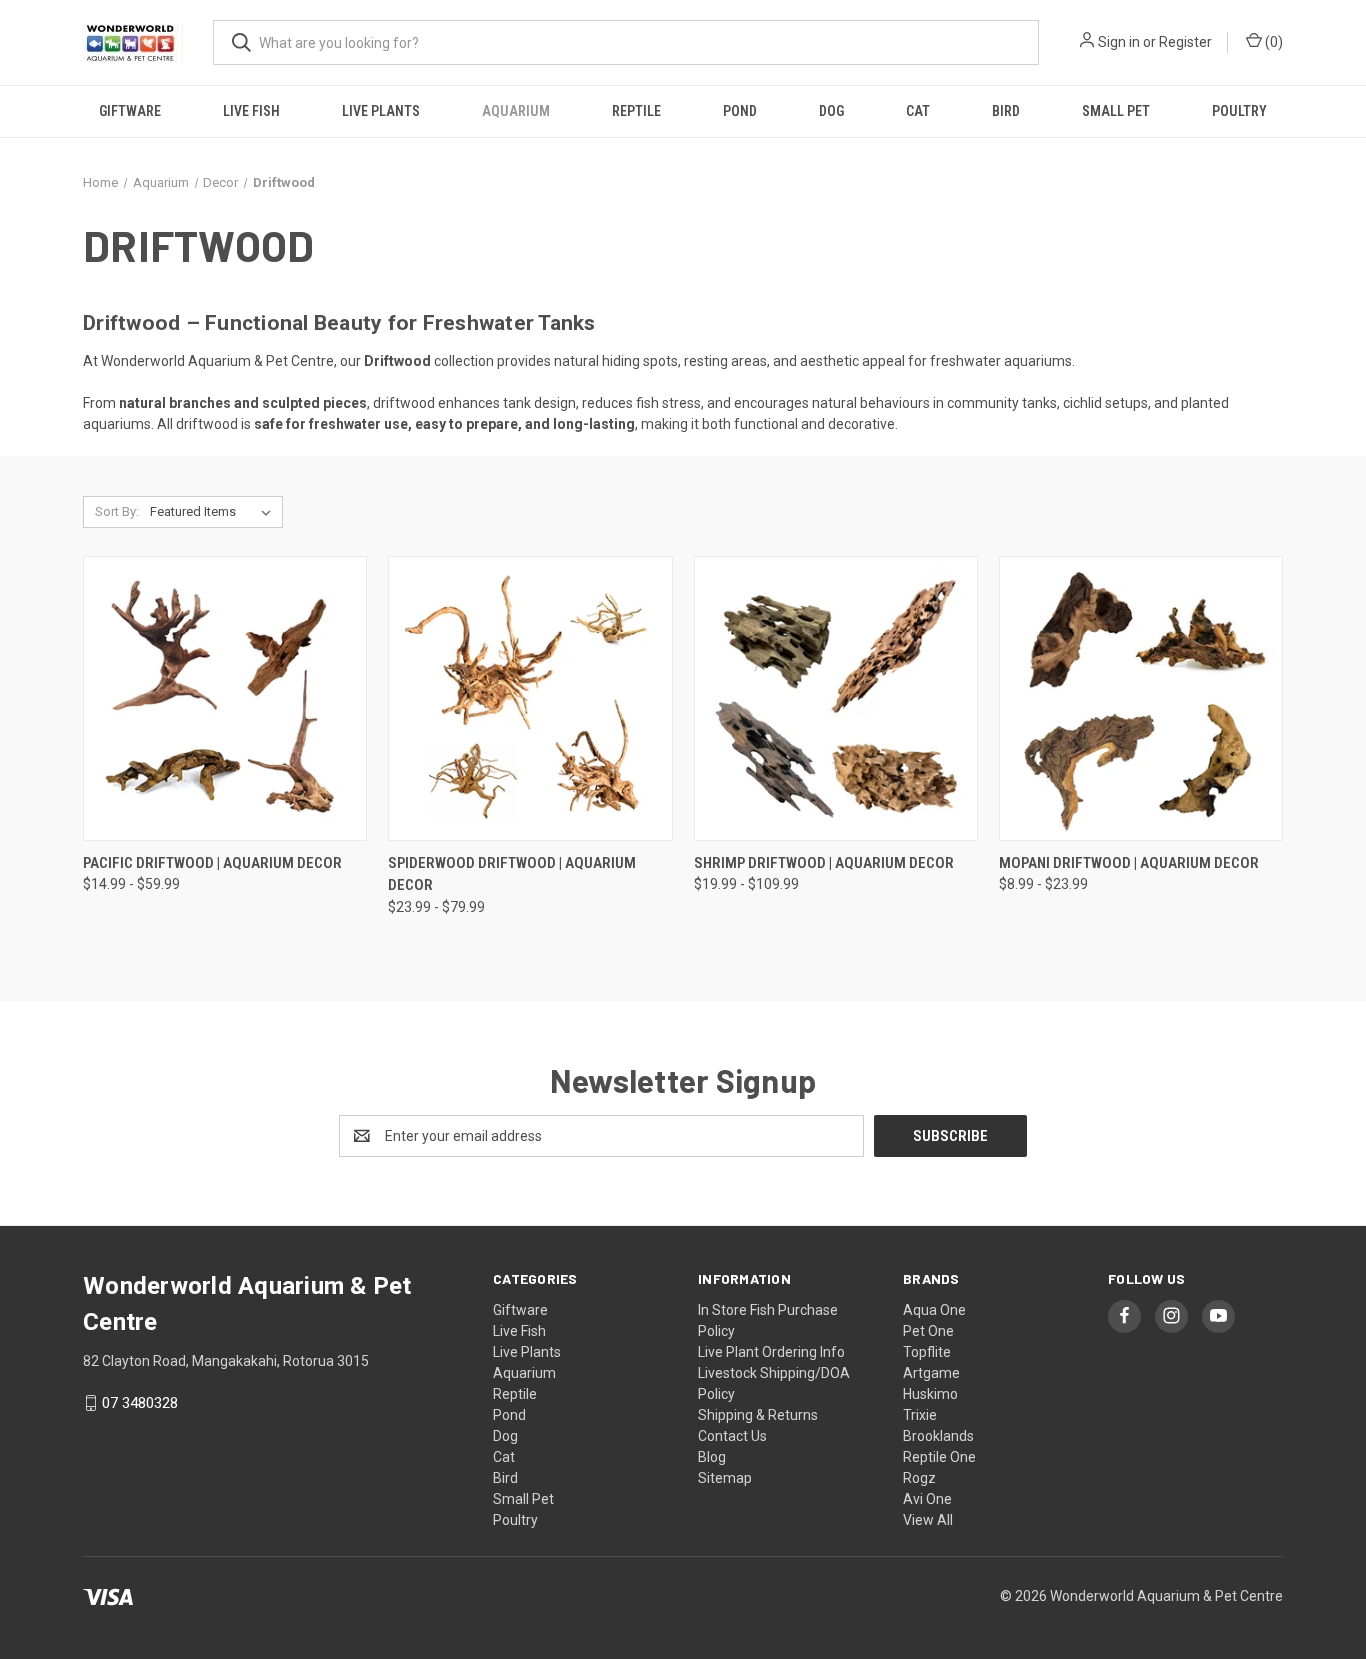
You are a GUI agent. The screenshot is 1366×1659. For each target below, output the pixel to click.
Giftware (130, 111)
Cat (918, 111)
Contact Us (732, 1436)
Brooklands (938, 1436)
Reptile (636, 111)
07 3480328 (140, 1403)
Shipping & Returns (758, 1415)
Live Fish (251, 111)
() (1272, 42)
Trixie (920, 1415)
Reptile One (939, 1457)
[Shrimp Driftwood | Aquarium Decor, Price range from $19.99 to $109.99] (836, 698)
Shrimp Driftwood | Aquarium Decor (824, 863)
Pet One (928, 1331)
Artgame (931, 1373)
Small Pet (1116, 111)
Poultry (1239, 111)
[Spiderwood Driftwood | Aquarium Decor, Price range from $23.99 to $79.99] (530, 698)
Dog (831, 111)
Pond (740, 111)
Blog (712, 1457)
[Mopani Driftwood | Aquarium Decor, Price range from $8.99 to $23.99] (1141, 698)
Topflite (927, 1352)
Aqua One (934, 1310)
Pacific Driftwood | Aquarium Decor (212, 863)
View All (928, 1520)
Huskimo (930, 1394)
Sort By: (117, 511)
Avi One (927, 1499)
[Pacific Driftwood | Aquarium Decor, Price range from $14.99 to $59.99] (225, 698)
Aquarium (516, 111)
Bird (1006, 111)
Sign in (1119, 42)
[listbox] (214, 512)
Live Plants (381, 111)
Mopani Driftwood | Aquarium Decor (1129, 863)
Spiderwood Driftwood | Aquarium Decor (512, 874)
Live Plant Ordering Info (771, 1352)
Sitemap (725, 1478)
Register (1185, 42)
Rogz (919, 1478)
